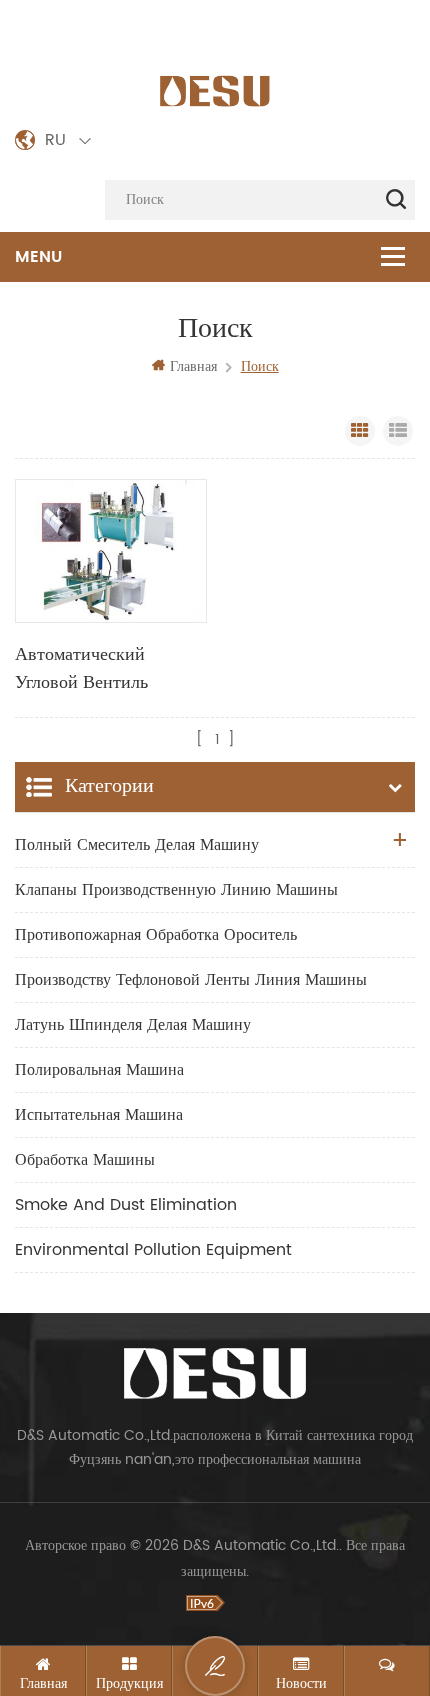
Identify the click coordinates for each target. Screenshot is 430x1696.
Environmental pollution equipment (153, 1250)
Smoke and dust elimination (126, 1205)
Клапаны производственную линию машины (176, 890)
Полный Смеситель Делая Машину (137, 845)
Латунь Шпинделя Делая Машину (133, 1025)
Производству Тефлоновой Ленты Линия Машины (191, 980)
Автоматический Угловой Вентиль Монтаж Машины (84, 669)
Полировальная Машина (99, 1070)
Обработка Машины (85, 1160)
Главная (193, 366)
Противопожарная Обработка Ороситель (156, 935)
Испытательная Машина (99, 1115)
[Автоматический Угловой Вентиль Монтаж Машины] (111, 551)
